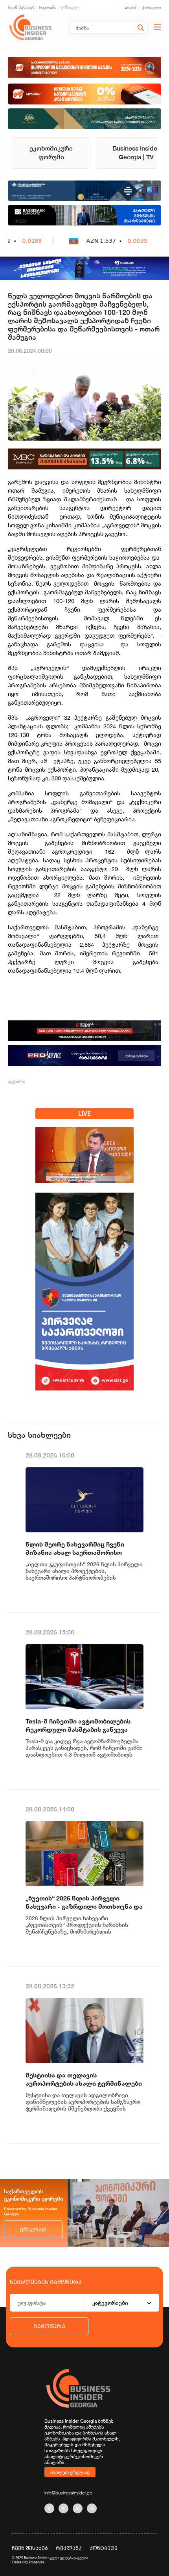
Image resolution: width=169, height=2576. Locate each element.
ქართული (152, 7)
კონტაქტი (70, 7)
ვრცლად (33, 2229)
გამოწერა (49, 2326)
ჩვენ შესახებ (21, 7)
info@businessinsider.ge (68, 2493)
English (131, 7)
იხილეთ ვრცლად (70, 2472)
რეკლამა (48, 7)
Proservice (37, 2562)
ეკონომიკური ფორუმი (51, 153)
